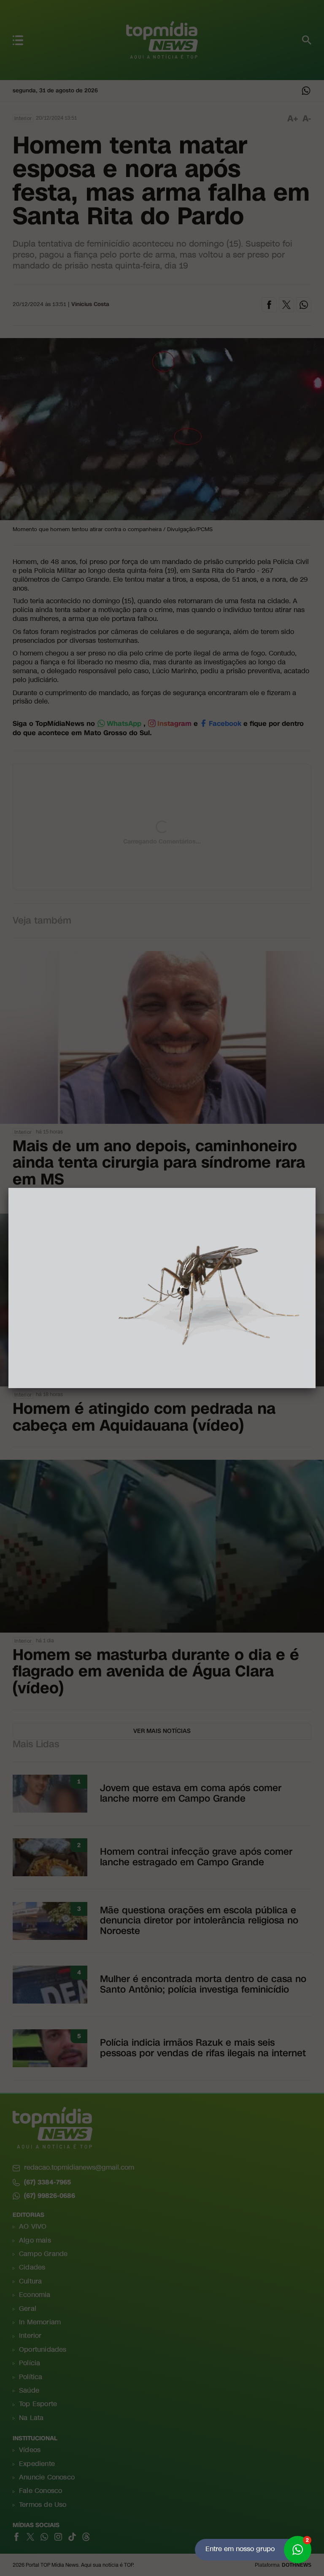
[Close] (316, 1188)
